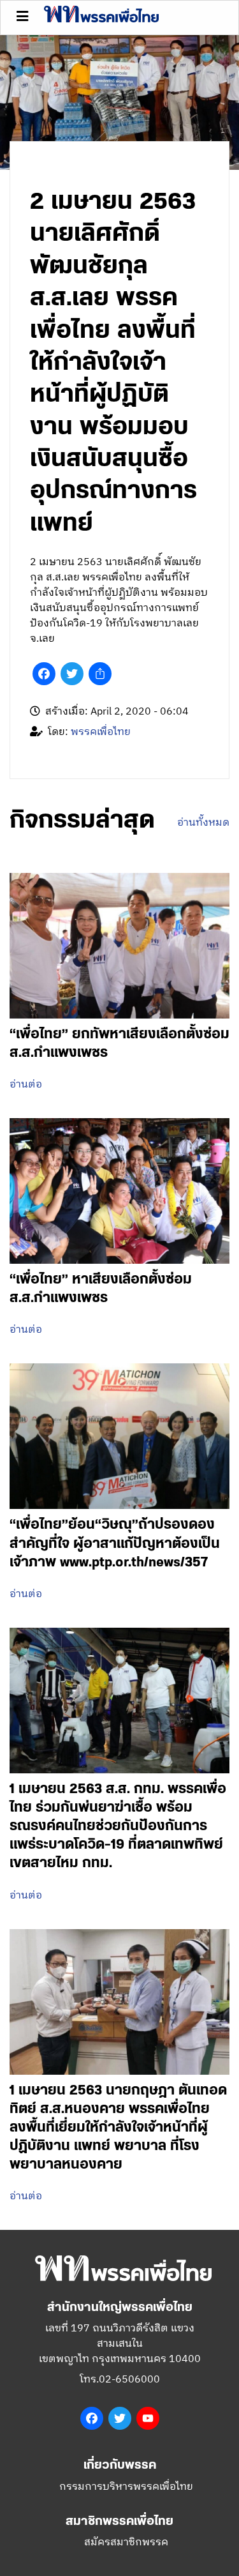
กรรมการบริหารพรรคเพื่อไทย (126, 2487)
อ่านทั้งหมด (203, 823)
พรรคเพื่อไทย (101, 732)
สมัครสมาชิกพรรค (126, 2542)
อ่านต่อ (26, 1085)
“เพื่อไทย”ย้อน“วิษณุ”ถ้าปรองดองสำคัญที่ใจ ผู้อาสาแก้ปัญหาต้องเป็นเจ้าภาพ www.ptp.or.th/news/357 (115, 1543)
